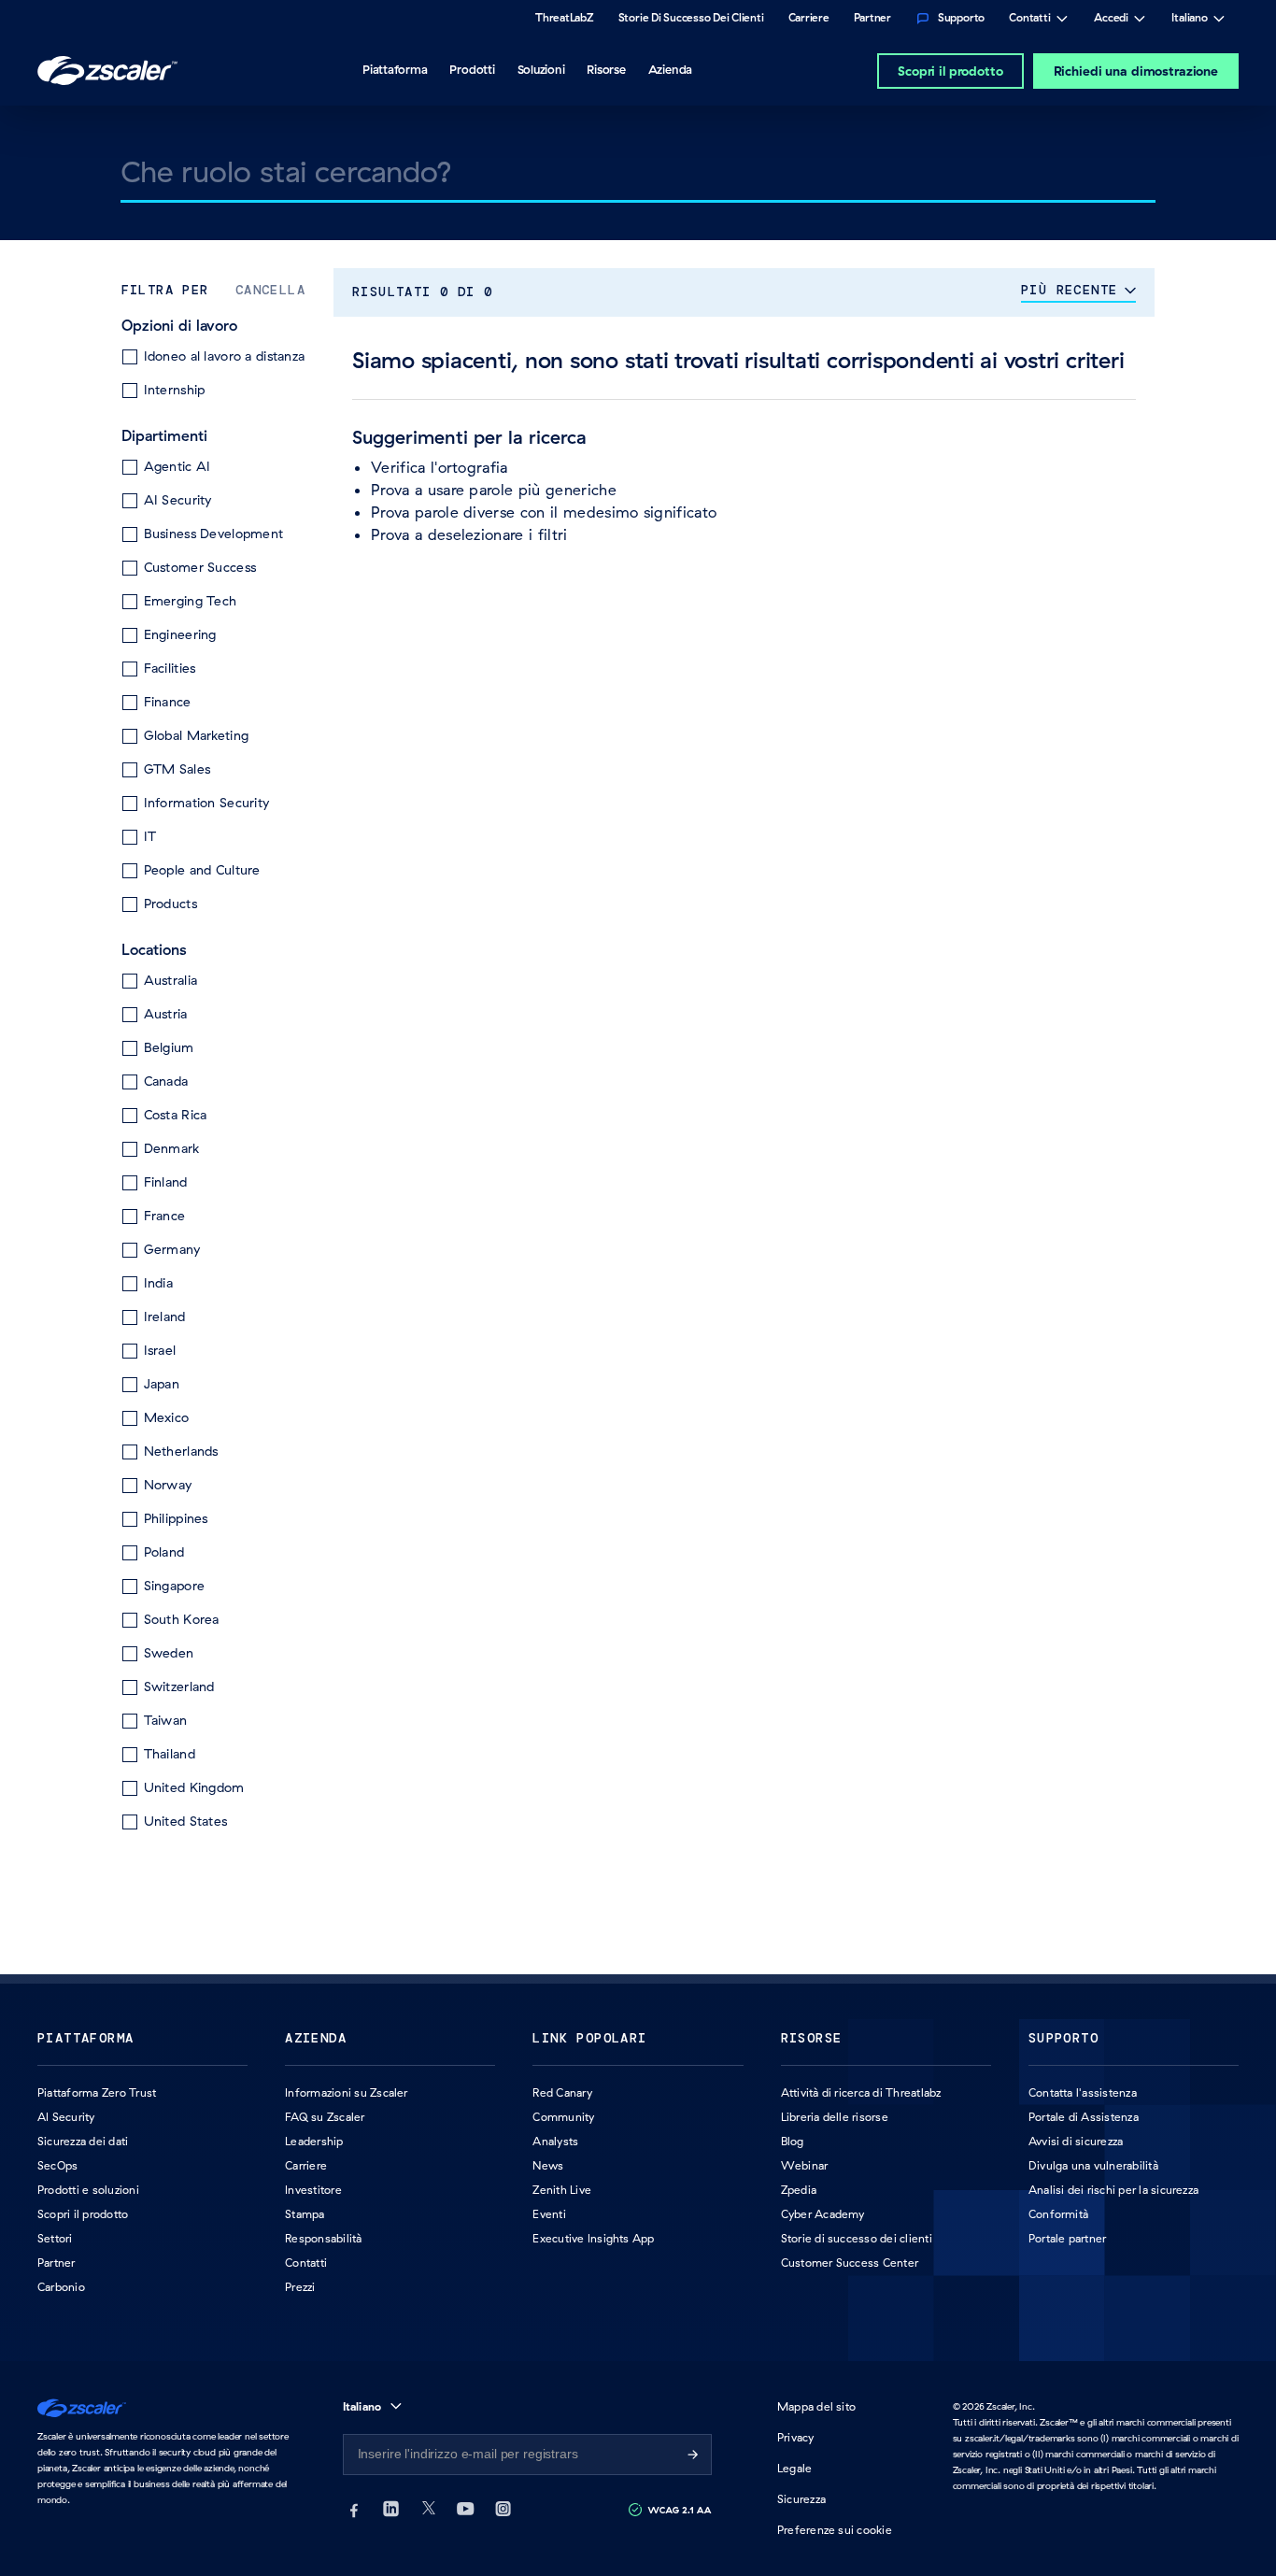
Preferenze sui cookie (835, 2530)
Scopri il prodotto (950, 71)
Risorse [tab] (606, 69)
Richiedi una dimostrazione (1136, 71)
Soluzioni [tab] (541, 69)
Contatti (1030, 20)
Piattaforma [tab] (395, 69)
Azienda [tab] (670, 69)
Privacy (796, 2437)
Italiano (1190, 20)
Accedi (1111, 20)
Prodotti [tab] (472, 69)
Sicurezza (801, 2499)
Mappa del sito (816, 2406)
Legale (794, 2468)
